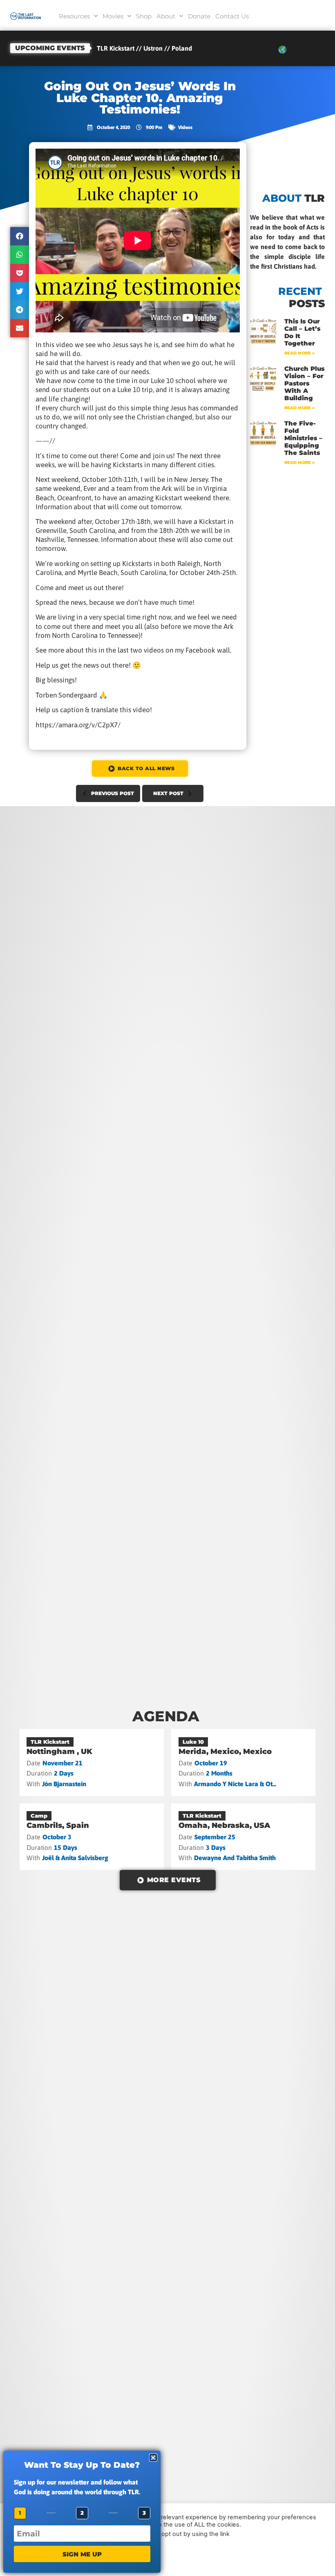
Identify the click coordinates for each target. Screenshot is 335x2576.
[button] (20, 236)
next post (168, 793)
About (166, 16)
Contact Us (232, 16)
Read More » (299, 353)
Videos (185, 127)
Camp (39, 1816)
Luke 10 (193, 1742)
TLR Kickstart (50, 1742)
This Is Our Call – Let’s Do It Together (302, 332)
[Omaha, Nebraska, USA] (243, 1837)
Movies (113, 16)
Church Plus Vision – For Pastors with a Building (304, 383)
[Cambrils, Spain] (92, 1837)
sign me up (82, 2554)
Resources (74, 16)
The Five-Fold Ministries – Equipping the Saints (303, 438)
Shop (144, 16)
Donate (199, 16)
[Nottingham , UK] (92, 1762)
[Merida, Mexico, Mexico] (243, 1762)
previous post (113, 793)
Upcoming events (50, 48)
